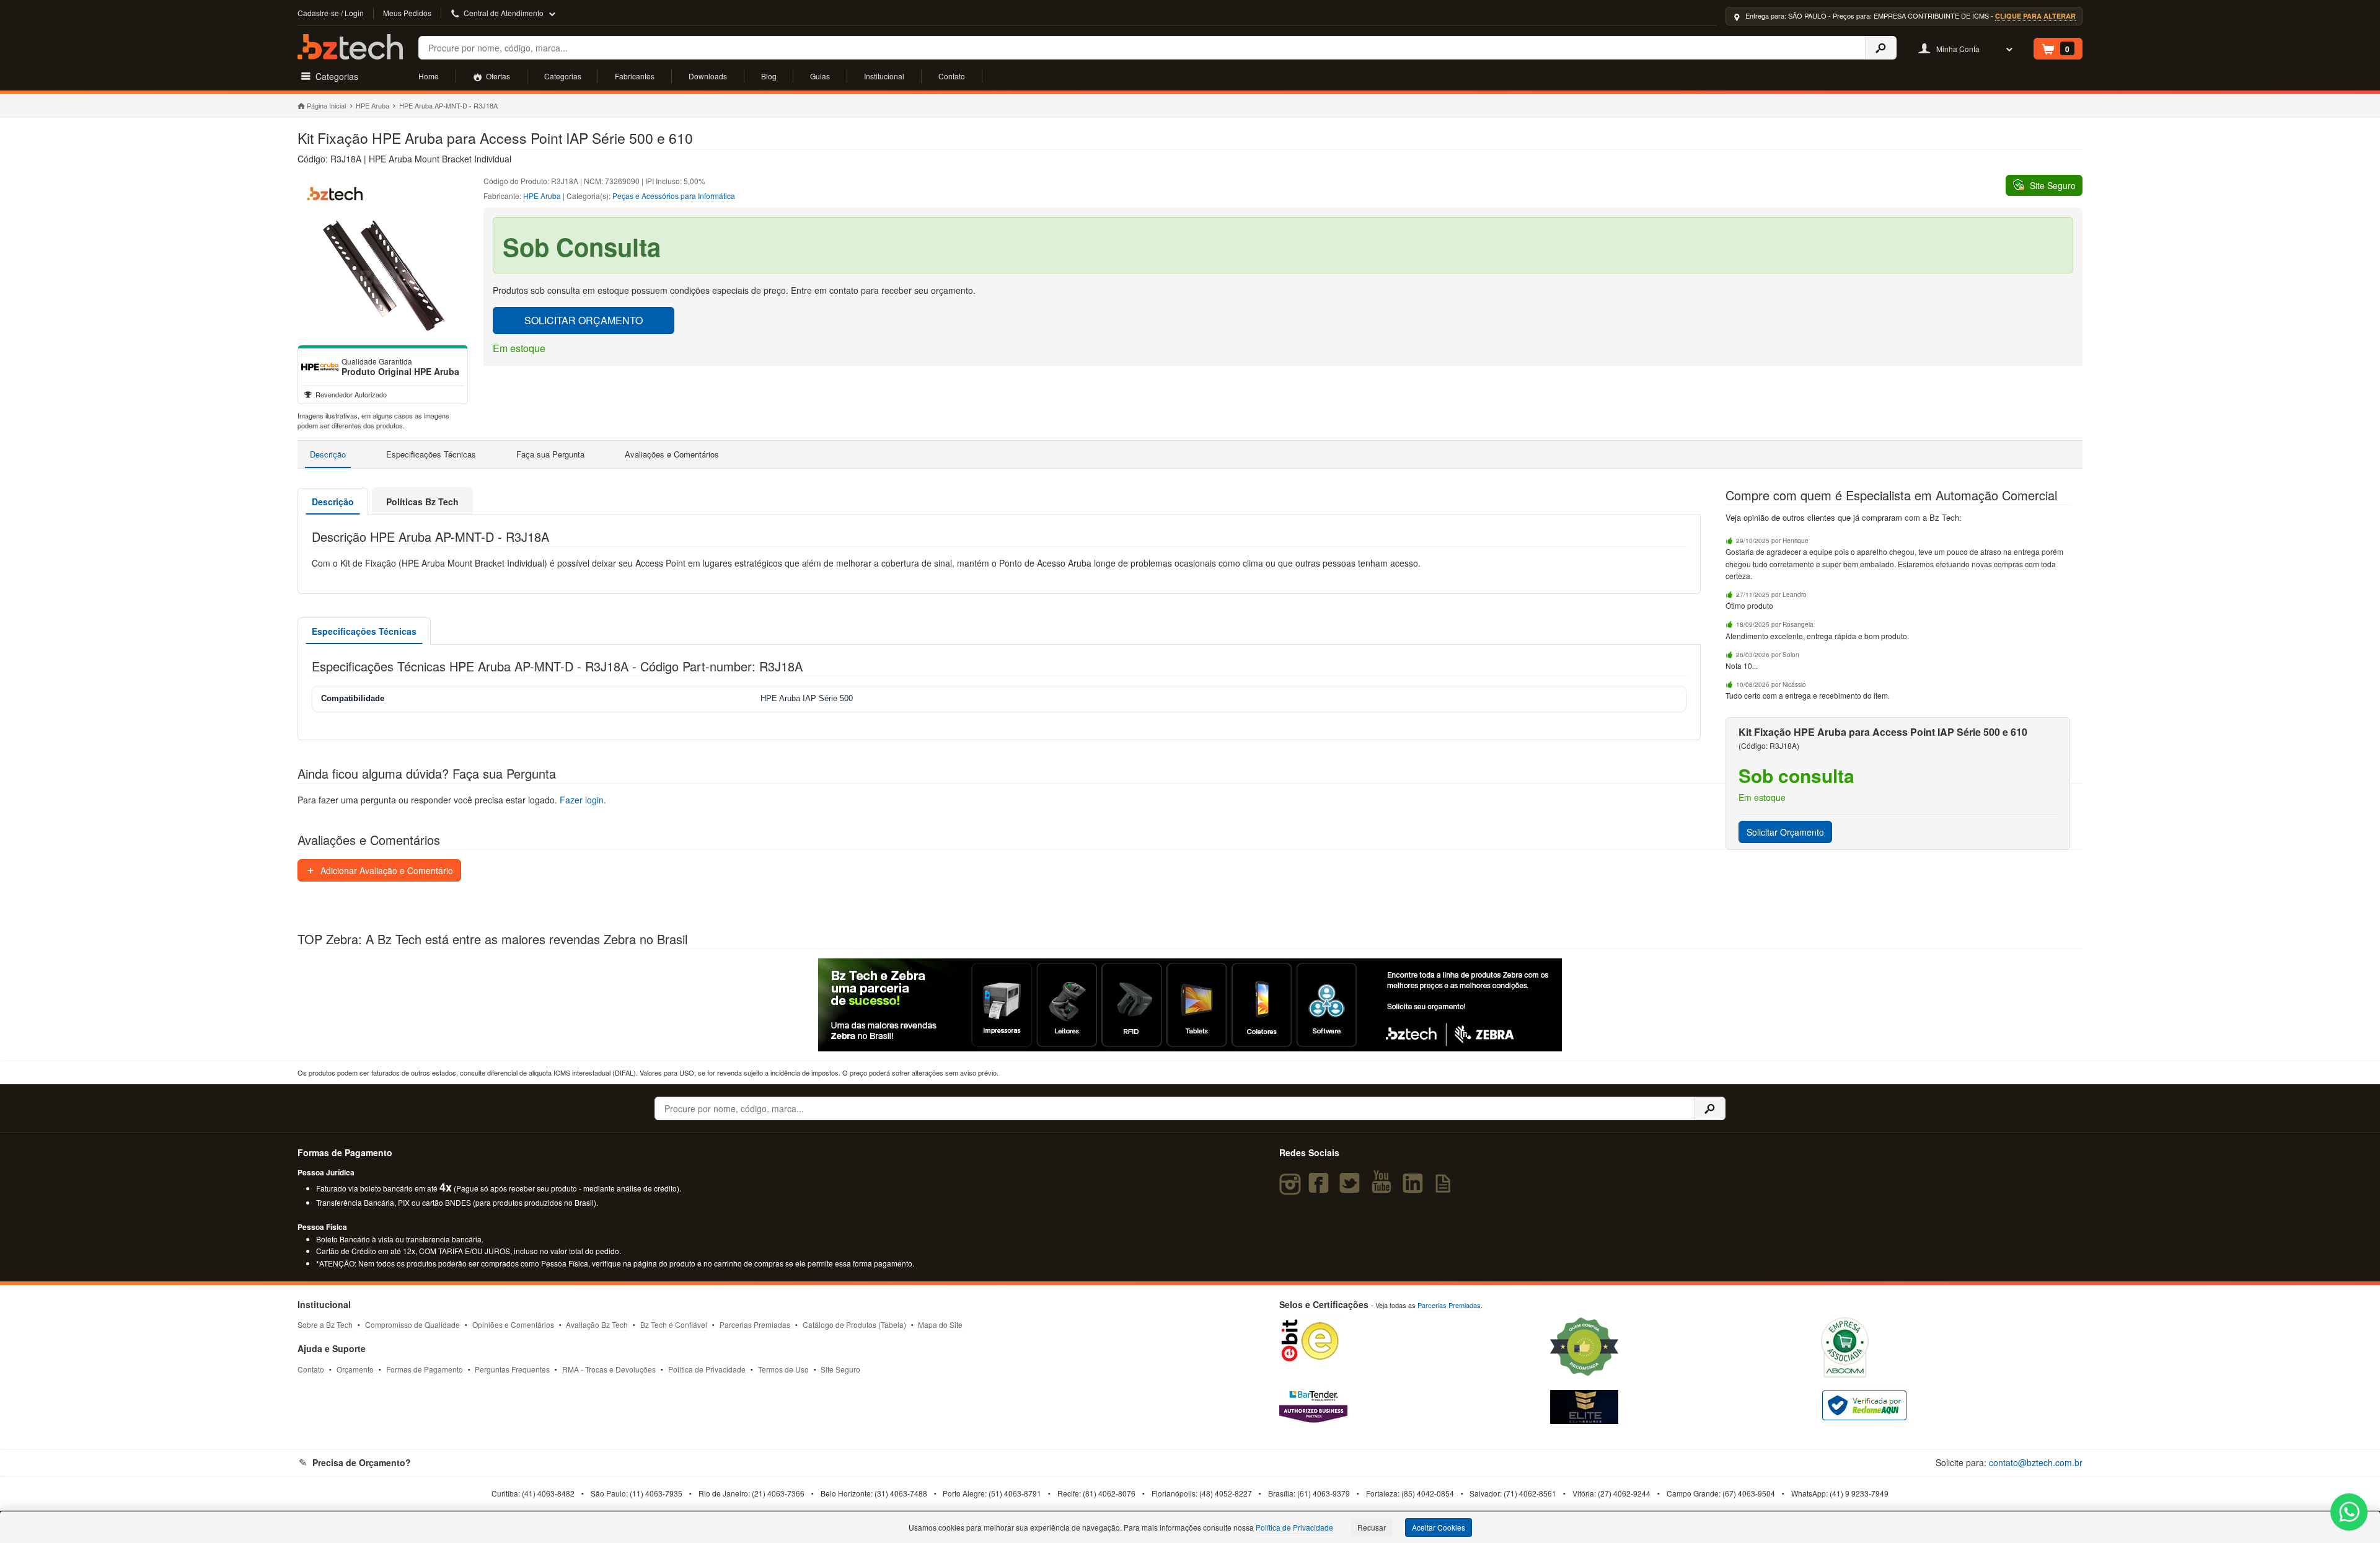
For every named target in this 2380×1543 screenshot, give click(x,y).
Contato (952, 76)
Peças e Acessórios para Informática (674, 196)
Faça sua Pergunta (550, 454)
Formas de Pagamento (425, 1369)
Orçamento (355, 1369)
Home (429, 76)
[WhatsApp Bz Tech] (2349, 1514)
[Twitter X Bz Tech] (1352, 1188)
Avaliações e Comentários (672, 454)
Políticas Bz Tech (422, 502)
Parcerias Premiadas (755, 1324)
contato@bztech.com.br (2036, 1462)
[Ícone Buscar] (1881, 48)
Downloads (708, 76)
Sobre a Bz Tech (325, 1324)
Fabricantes (635, 76)
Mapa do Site (940, 1324)
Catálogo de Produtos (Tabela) (854, 1324)
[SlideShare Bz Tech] (1446, 1188)
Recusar (1372, 1527)
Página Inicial (326, 105)
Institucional (884, 76)
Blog (769, 76)
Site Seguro (840, 1369)
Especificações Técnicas (431, 454)
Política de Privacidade (707, 1369)
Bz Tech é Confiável (674, 1324)
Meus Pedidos (407, 13)
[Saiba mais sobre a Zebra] (1190, 1005)
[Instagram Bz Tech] (1292, 1188)
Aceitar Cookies (1439, 1527)
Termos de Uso (783, 1369)
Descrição (328, 454)
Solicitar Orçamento (1785, 832)
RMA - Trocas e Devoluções (609, 1369)
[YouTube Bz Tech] (1384, 1188)
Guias (820, 76)
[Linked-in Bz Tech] (1415, 1188)
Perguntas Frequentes (512, 1369)
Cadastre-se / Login (331, 13)
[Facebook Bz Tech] (1321, 1188)
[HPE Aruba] (320, 367)
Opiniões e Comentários (513, 1324)
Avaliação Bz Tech (597, 1324)
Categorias (563, 76)
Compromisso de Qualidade (412, 1324)
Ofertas (497, 76)
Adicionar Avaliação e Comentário (386, 870)
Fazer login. (583, 800)
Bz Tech (350, 47)
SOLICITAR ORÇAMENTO (584, 320)
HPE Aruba (372, 105)
